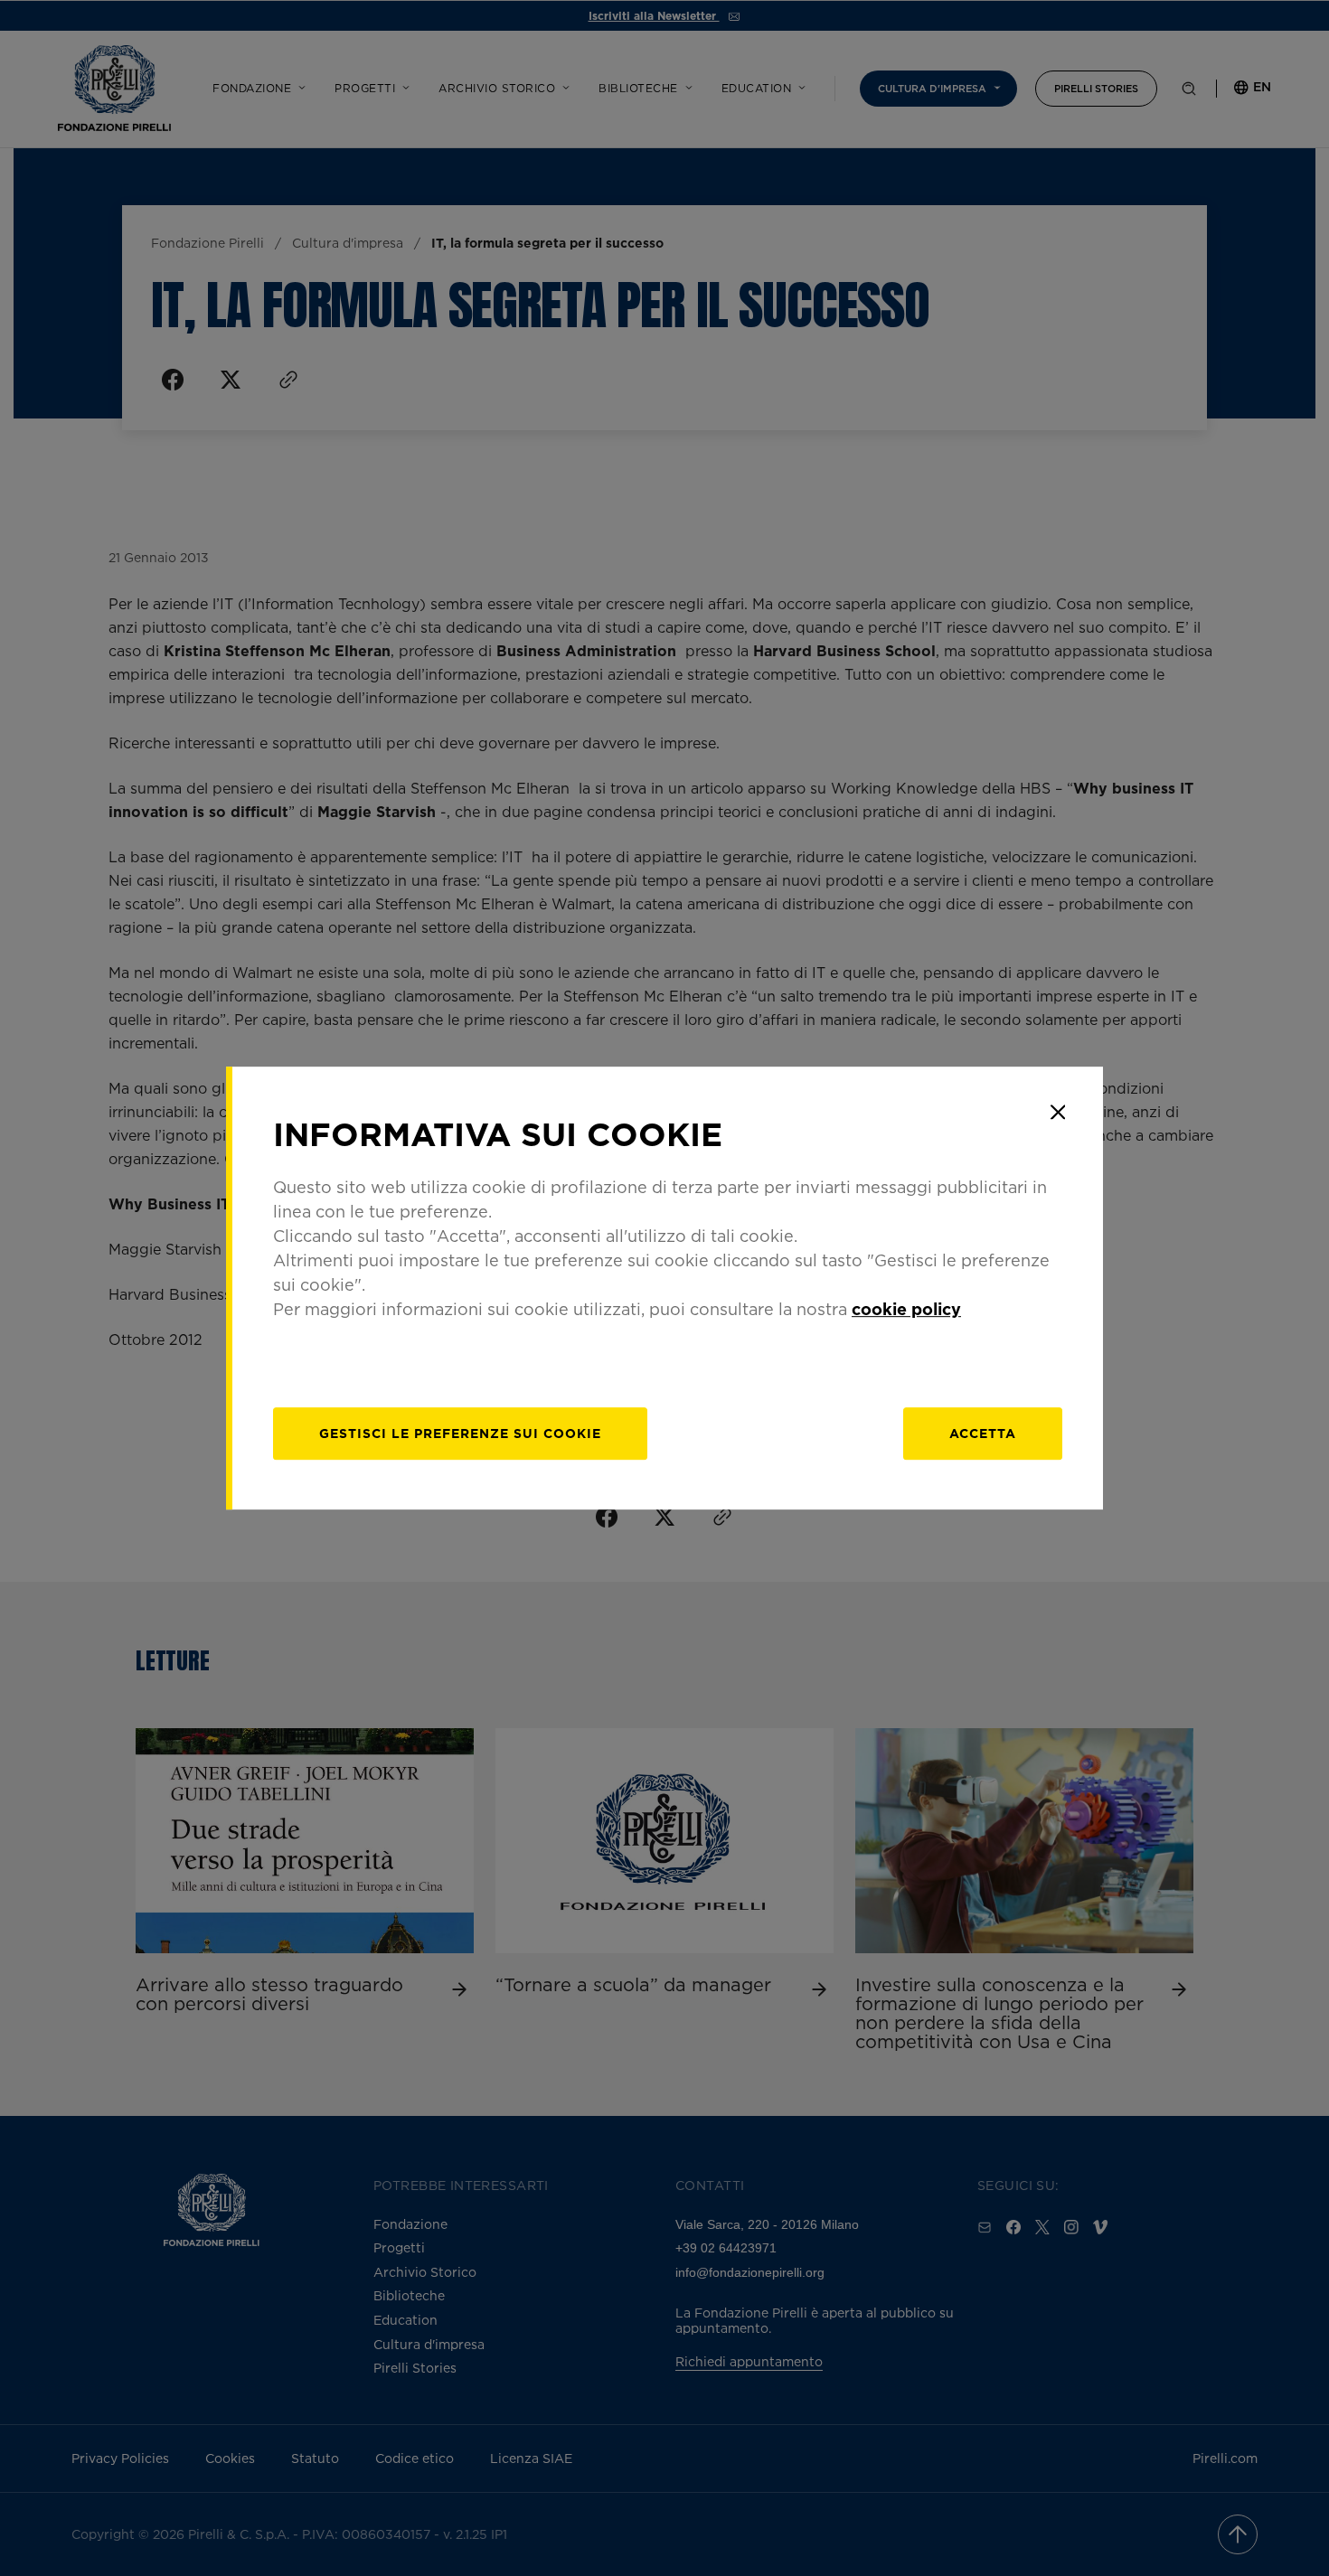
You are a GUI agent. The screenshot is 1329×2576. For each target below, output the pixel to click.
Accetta (983, 1433)
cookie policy (906, 1309)
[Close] (1058, 1112)
